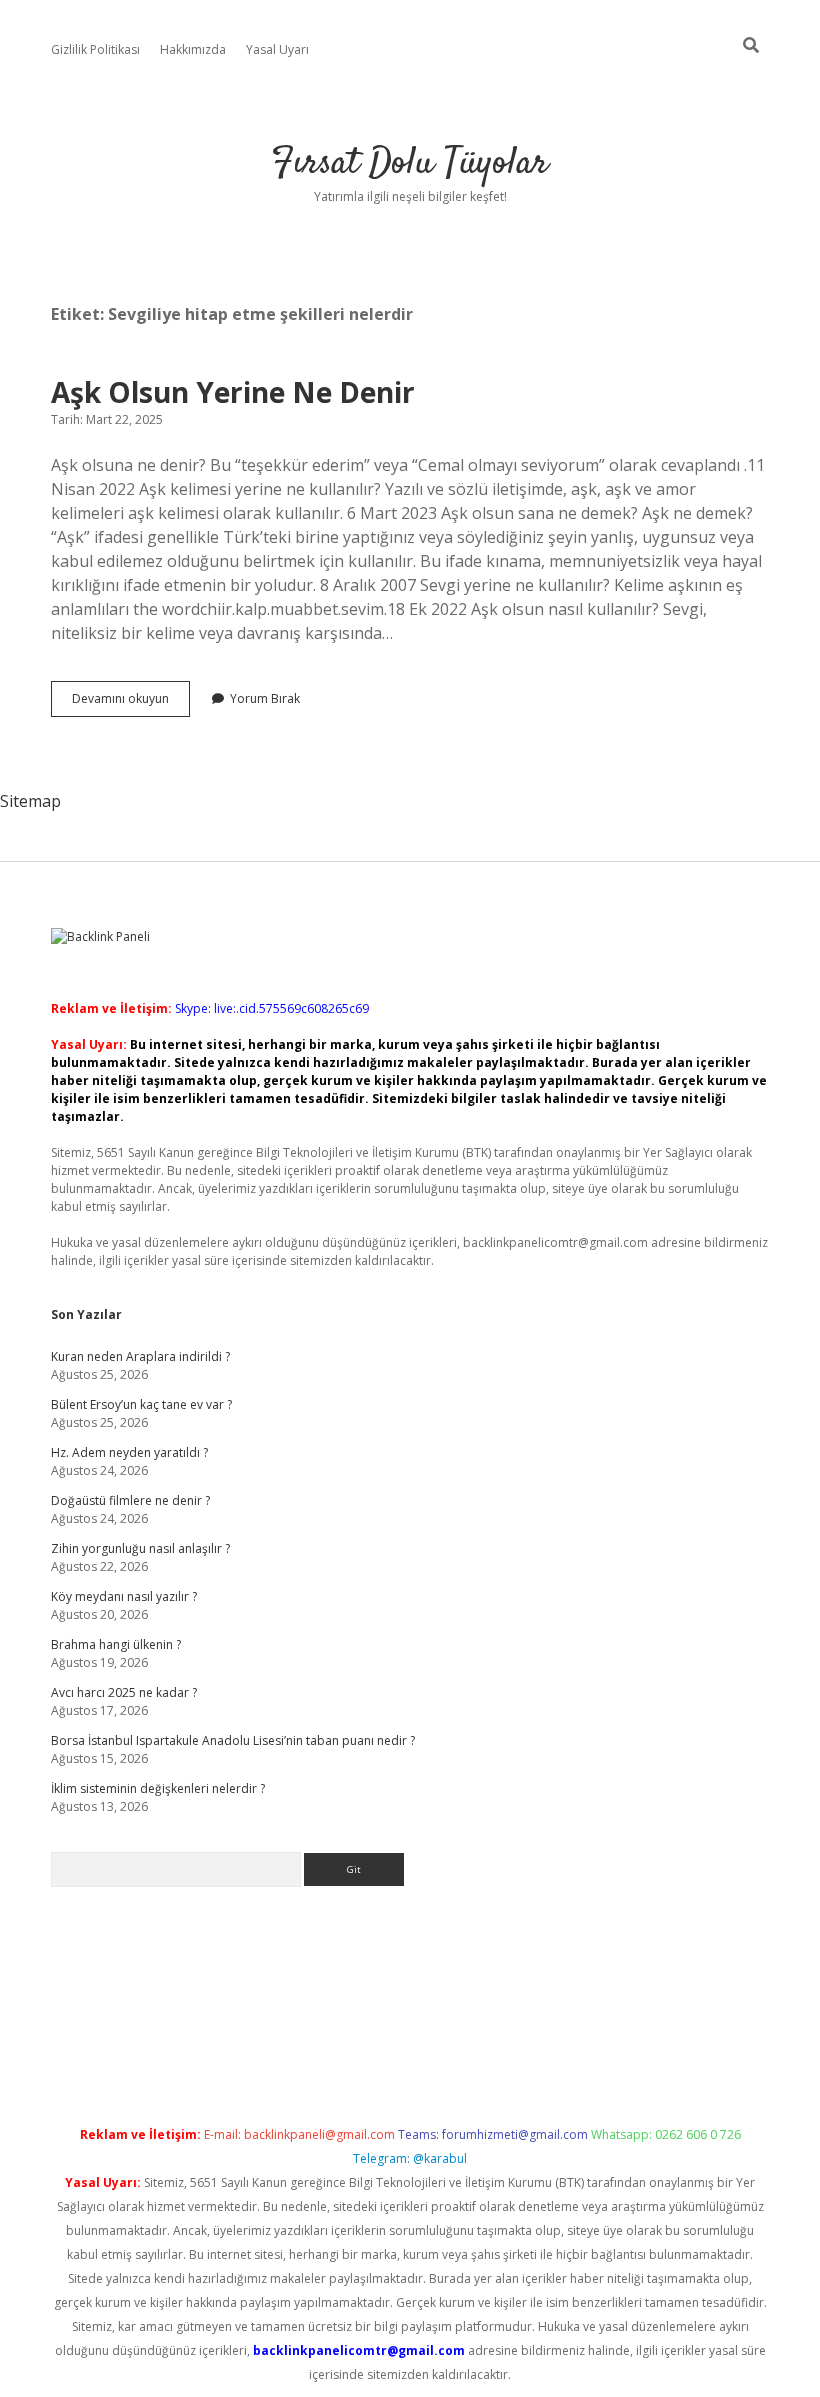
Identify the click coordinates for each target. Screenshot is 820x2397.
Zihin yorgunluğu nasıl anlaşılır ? (140, 1548)
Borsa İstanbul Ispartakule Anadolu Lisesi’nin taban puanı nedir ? (233, 1740)
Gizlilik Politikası (95, 49)
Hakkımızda (193, 49)
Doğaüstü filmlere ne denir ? (130, 1500)
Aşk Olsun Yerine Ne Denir (233, 392)
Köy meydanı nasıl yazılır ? (124, 1596)
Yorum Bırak (265, 698)
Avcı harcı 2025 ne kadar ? (124, 1692)
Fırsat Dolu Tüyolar (410, 163)
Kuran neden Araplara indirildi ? (140, 1356)
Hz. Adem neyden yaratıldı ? (129, 1452)
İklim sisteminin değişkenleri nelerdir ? (158, 1788)
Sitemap (30, 801)
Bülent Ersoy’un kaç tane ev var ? (141, 1404)
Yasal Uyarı (277, 49)
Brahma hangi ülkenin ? (116, 1644)
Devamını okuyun (131, 703)
